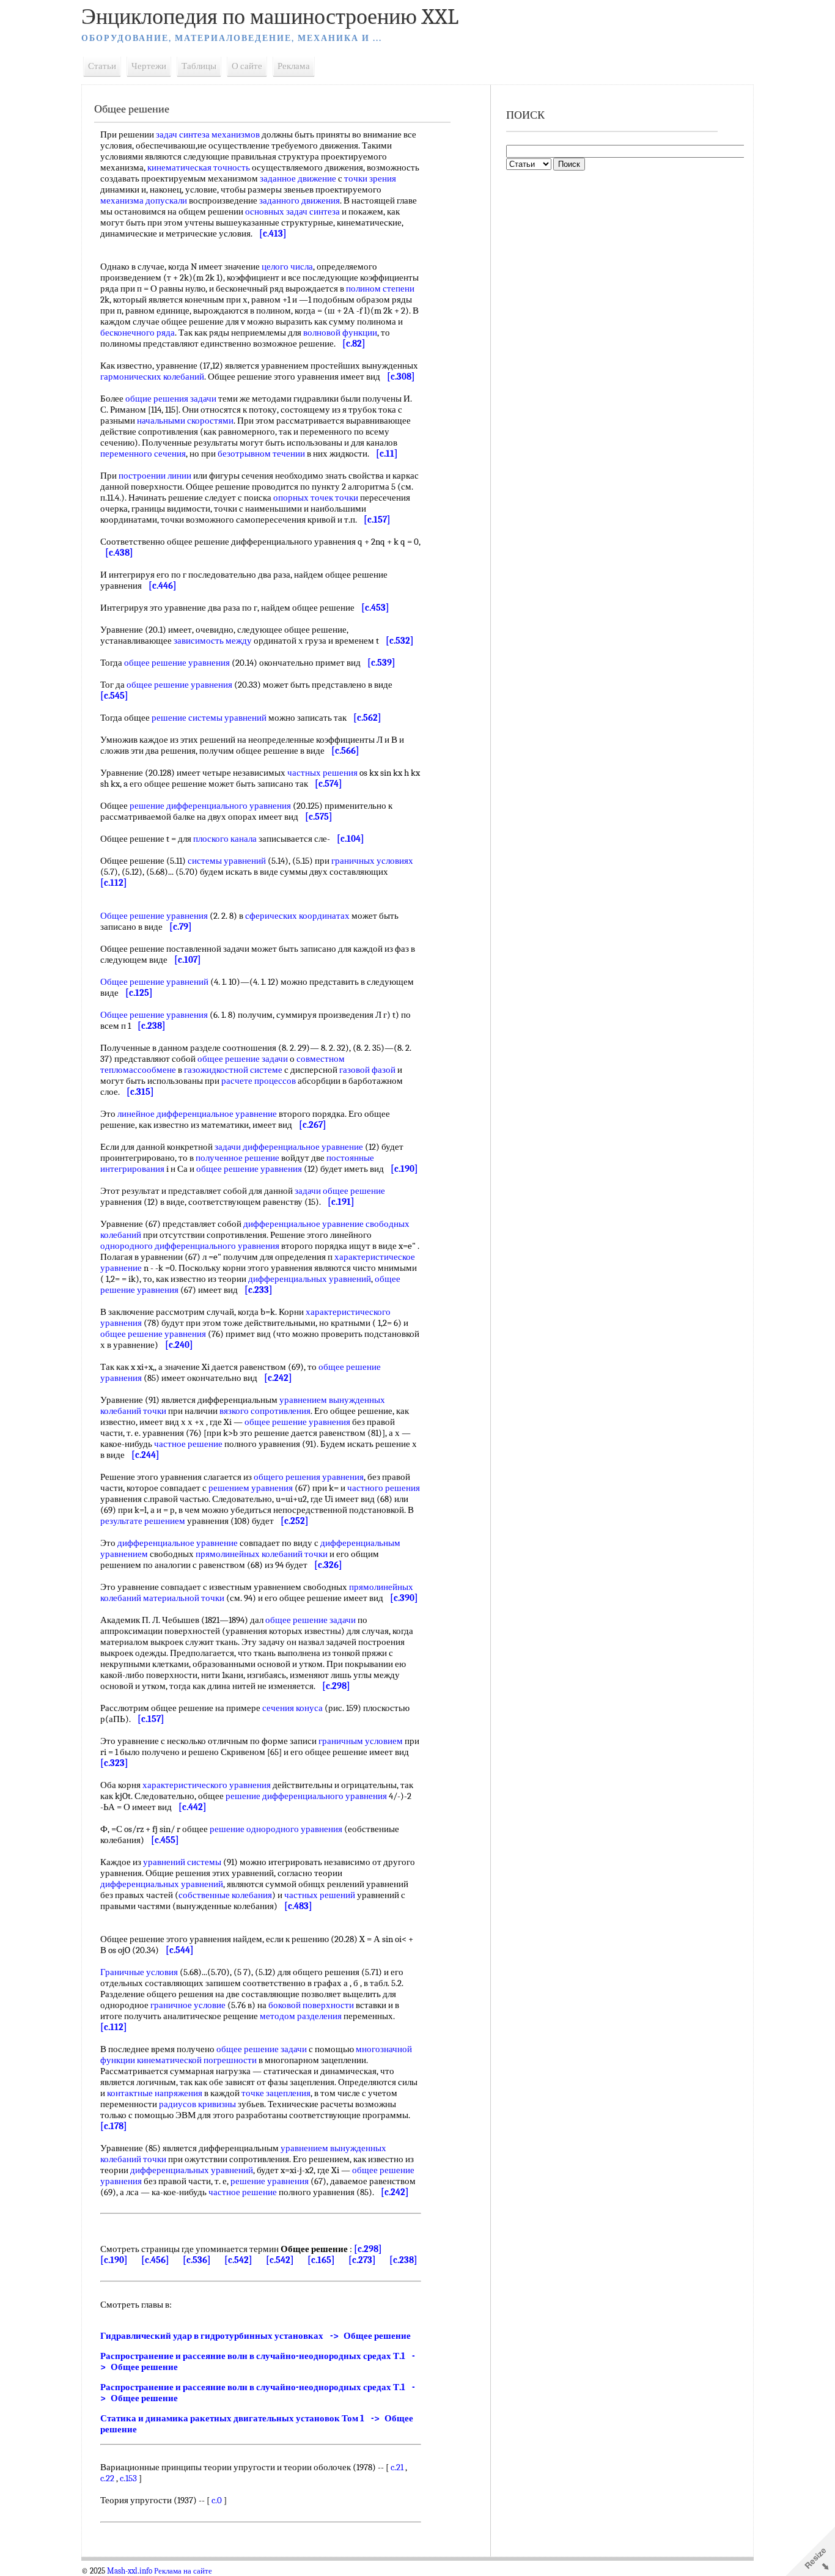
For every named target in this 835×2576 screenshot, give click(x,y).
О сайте (247, 66)
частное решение (188, 1444)
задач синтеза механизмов (208, 134)
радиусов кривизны (197, 2104)
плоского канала (225, 839)
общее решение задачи (243, 1059)
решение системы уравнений (209, 718)
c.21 (397, 2467)
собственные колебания (225, 1895)
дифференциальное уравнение (178, 1543)
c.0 (217, 2500)
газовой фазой (367, 1070)
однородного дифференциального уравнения (190, 1246)
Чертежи (149, 66)
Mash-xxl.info (130, 2571)
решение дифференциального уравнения (210, 806)
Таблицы (199, 66)
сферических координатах (297, 916)
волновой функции (340, 333)
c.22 (107, 2478)
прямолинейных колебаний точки (262, 1554)
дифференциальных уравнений (310, 1279)
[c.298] (368, 2249)
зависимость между (213, 641)
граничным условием (361, 1741)
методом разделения (301, 2016)
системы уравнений (227, 861)
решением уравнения (251, 1488)
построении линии (155, 476)
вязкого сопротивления (265, 1411)
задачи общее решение (340, 1191)
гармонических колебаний (152, 377)
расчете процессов (259, 1081)
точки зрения (370, 178)
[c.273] (362, 2260)
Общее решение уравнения (154, 916)
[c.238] (403, 2260)
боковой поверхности (311, 2005)
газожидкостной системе (233, 1070)
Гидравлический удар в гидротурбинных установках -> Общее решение (256, 2336)
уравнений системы (182, 1862)
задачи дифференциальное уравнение (289, 1147)
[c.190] (114, 2260)
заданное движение (298, 178)
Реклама (294, 66)
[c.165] (321, 2260)
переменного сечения (143, 454)
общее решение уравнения (177, 663)
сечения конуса (292, 1708)
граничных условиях (372, 861)
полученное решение (237, 1158)
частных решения (322, 773)
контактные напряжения (155, 2093)
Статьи (102, 66)
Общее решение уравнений (154, 982)
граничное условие (188, 2005)
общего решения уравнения (309, 1477)
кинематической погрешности (197, 2060)
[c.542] (238, 2260)
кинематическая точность (199, 167)
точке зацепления (276, 2093)
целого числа (287, 267)
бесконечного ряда (138, 333)
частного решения (384, 1488)
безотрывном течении (261, 454)
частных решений (320, 1895)
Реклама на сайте (183, 2571)
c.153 (128, 2478)
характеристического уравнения (207, 1785)
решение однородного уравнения (276, 1829)
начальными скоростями (185, 421)
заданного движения (300, 201)
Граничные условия (139, 1972)
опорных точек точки (316, 498)
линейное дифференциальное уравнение (197, 1114)
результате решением (143, 1521)
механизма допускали (144, 201)
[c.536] (197, 2260)
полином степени (380, 289)
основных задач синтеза (292, 212)
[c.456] (155, 2260)
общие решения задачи (171, 399)
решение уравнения (270, 2181)
